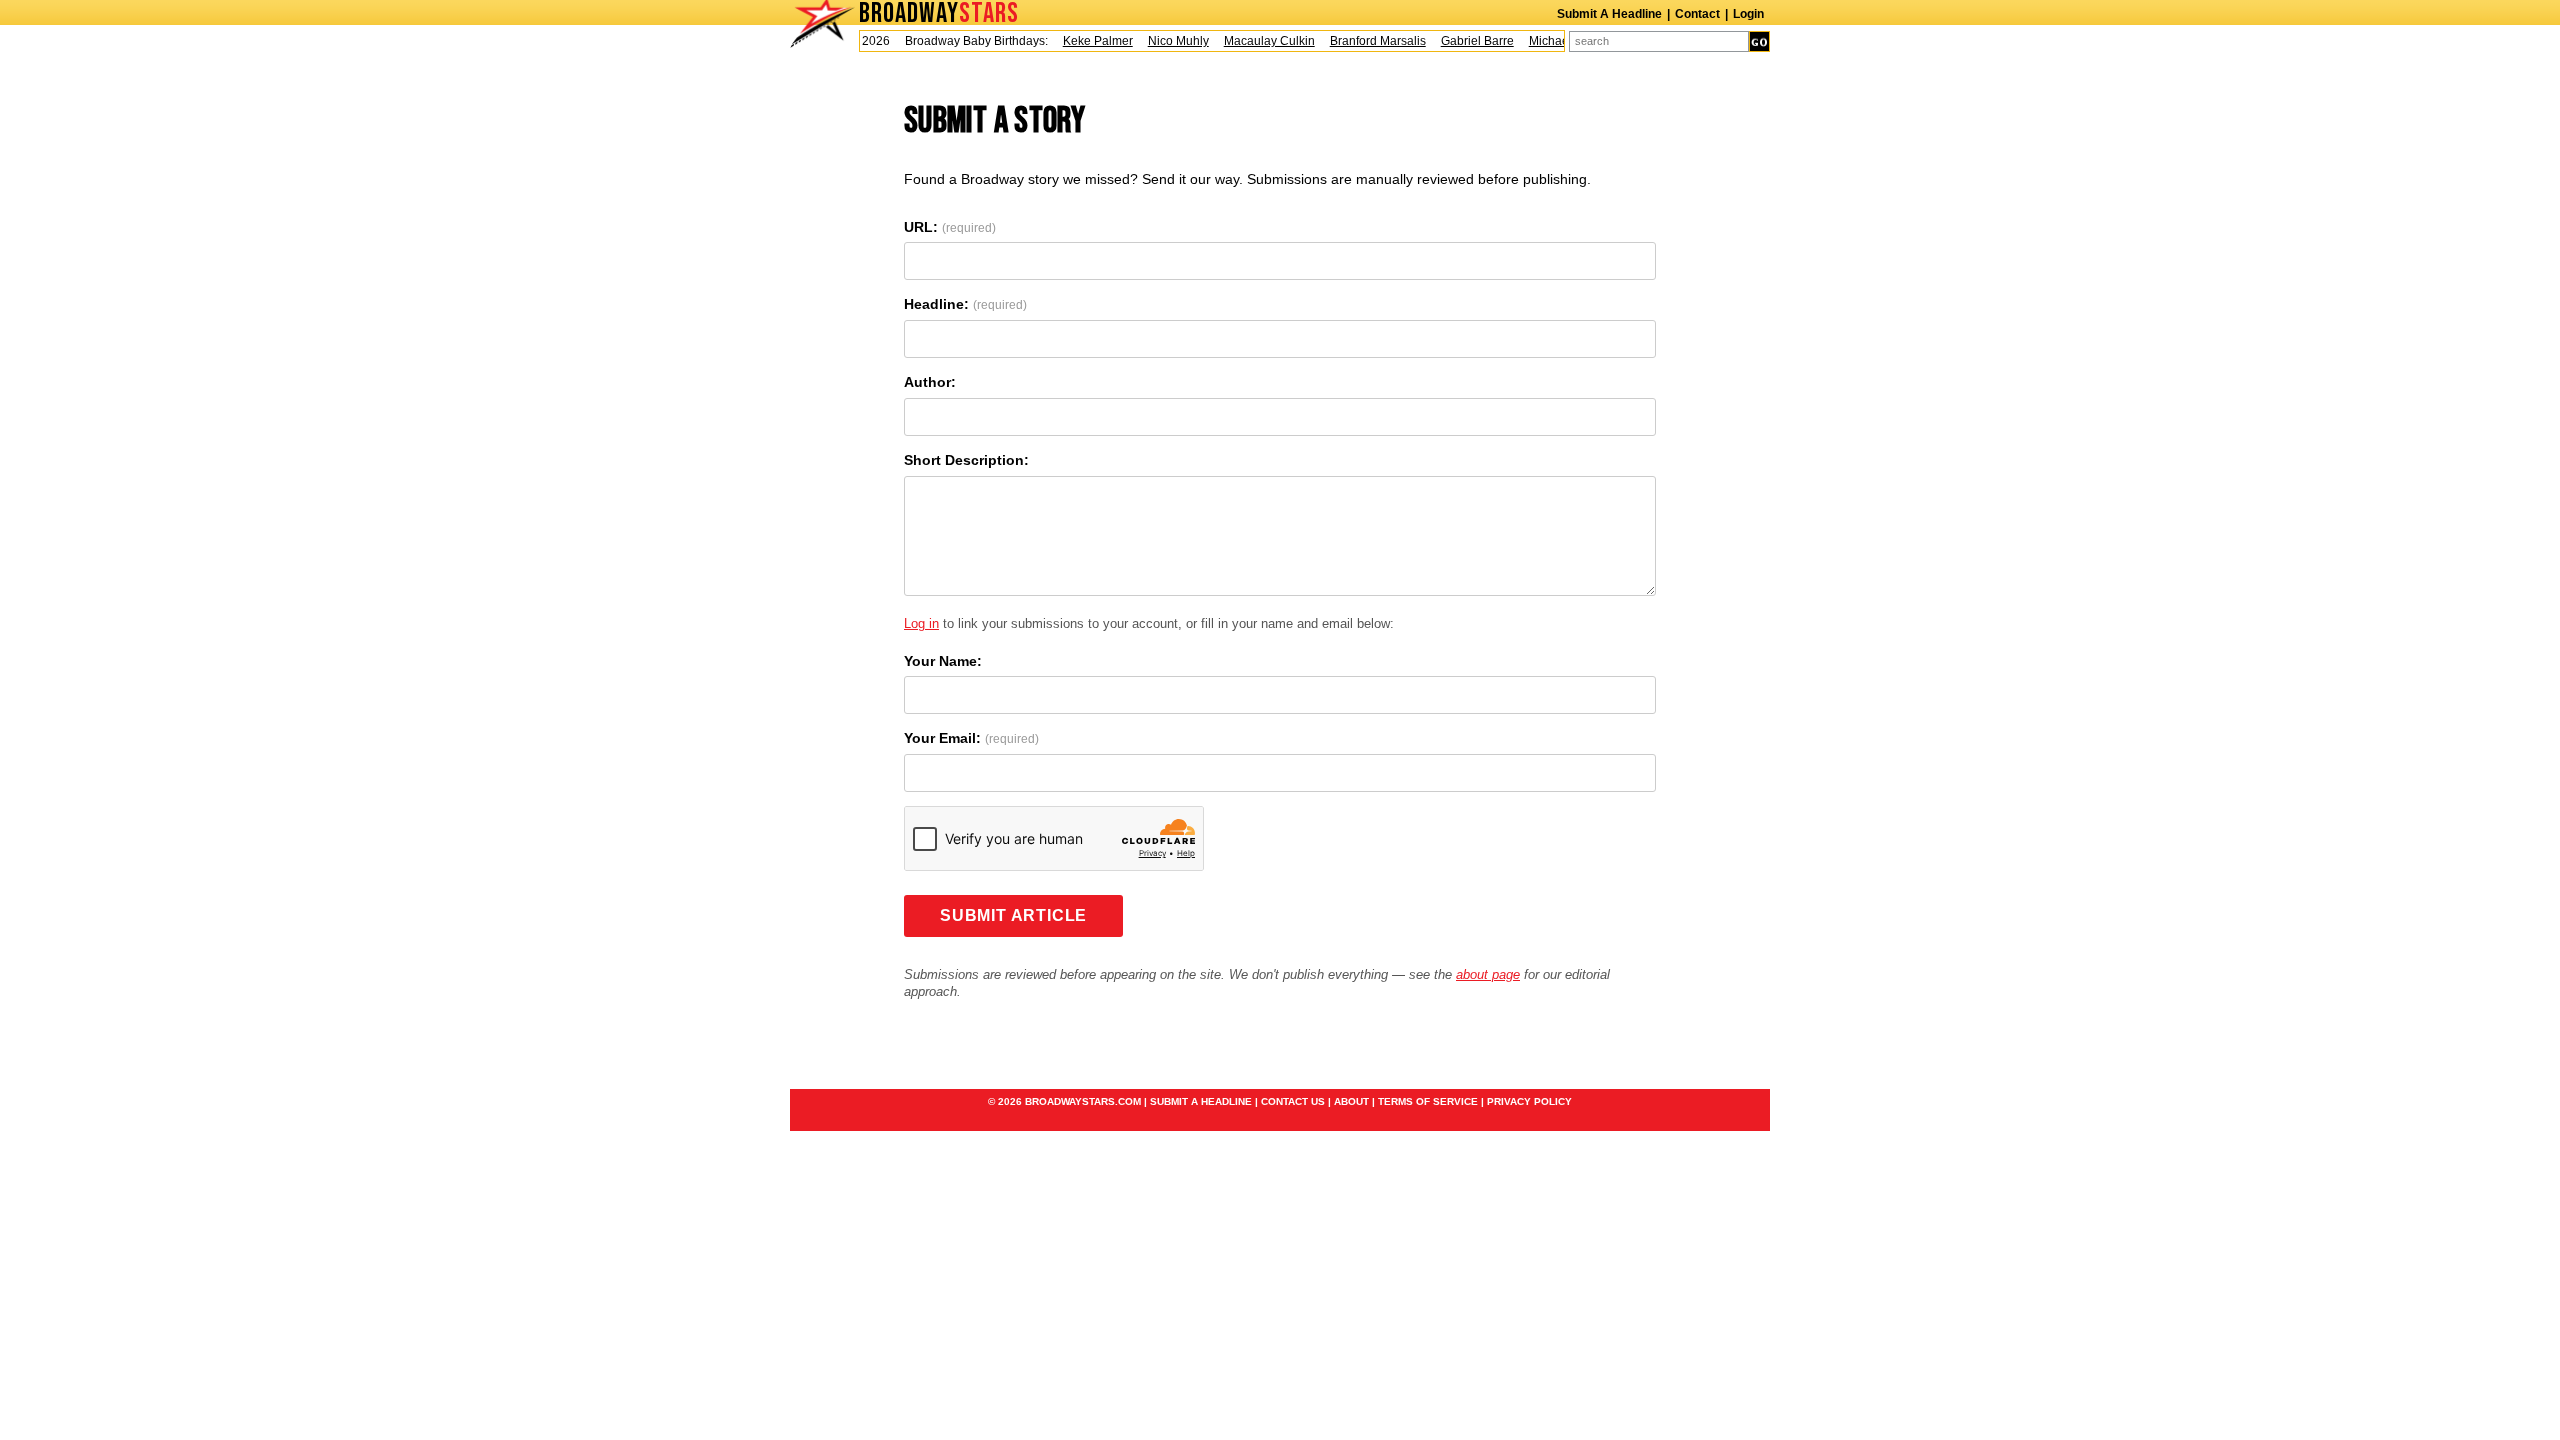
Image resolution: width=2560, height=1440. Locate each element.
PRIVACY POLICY (1529, 1101)
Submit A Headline (1609, 14)
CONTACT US (1293, 1101)
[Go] (1759, 41)
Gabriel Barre (1464, 41)
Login (1748, 14)
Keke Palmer (1085, 41)
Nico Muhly (1165, 41)
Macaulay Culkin (1256, 41)
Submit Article (1013, 915)
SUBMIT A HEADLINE (1201, 1101)
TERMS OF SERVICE (1428, 1101)
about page (1488, 974)
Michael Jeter (1552, 41)
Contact (1697, 14)
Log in (921, 623)
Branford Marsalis (1365, 41)
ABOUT (1351, 1101)
